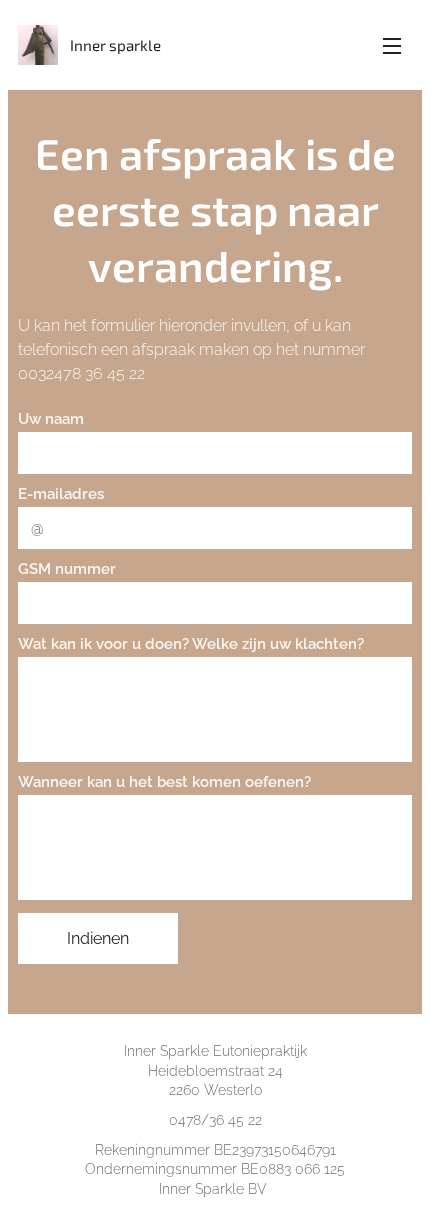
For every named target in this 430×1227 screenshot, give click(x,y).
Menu (392, 45)
